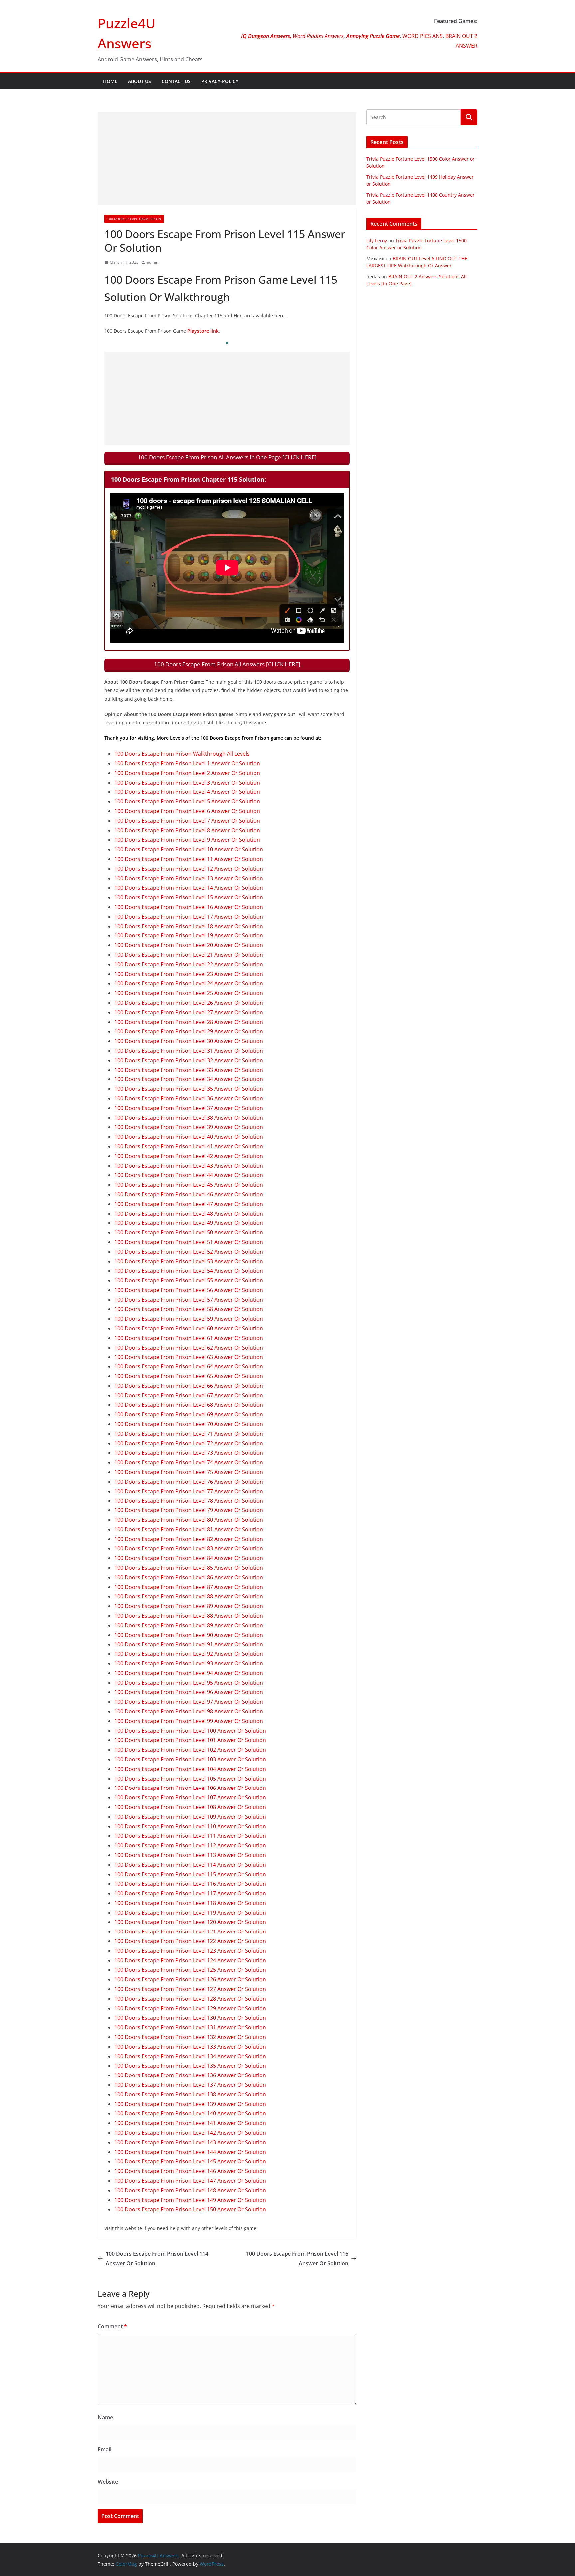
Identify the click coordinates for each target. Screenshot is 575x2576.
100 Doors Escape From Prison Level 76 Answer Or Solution (189, 1482)
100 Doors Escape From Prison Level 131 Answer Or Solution (190, 2027)
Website (108, 2482)
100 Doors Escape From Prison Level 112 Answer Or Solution (190, 1845)
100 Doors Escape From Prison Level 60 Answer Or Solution (189, 1328)
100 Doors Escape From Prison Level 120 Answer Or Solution (190, 1922)
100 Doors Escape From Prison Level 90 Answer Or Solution (189, 1635)
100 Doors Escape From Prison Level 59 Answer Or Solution (189, 1319)
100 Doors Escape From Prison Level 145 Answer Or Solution (190, 2161)
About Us (140, 81)
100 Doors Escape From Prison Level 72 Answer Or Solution (189, 1443)
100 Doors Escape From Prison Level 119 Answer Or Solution (190, 1913)
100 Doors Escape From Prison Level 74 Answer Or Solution (189, 1462)
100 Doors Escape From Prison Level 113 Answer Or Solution (190, 1855)
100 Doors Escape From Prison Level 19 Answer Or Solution (189, 935)
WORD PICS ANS (422, 36)
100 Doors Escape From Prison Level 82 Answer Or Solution (189, 1539)
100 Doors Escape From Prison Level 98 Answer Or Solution (189, 1711)
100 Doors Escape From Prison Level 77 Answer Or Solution (189, 1491)
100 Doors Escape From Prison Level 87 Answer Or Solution (189, 1587)
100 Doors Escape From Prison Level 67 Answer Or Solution (189, 1395)
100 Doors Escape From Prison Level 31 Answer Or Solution (189, 1051)
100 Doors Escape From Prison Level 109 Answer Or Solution (190, 1817)
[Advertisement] (227, 159)
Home (110, 81)
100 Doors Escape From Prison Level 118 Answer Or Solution (190, 1903)
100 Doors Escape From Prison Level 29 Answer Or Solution (189, 1031)
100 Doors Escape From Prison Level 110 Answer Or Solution (190, 1826)
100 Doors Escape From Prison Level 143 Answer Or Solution (190, 2142)
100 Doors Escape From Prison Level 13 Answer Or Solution (189, 878)
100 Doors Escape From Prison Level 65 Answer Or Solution (189, 1376)
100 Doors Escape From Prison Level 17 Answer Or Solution (189, 917)
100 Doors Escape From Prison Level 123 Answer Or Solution (190, 1951)
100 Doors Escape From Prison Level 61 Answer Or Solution (189, 1338)
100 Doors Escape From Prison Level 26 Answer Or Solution (189, 1003)
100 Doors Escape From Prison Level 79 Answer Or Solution (189, 1510)
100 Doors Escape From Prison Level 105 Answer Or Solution (190, 1779)
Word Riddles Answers (318, 36)
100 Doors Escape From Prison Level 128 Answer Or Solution (190, 1999)
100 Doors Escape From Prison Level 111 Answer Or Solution (190, 1836)
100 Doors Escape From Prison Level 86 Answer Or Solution (189, 1577)
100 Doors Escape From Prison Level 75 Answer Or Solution (189, 1472)
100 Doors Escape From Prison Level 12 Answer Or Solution (189, 869)
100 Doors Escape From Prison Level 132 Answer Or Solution (190, 2037)
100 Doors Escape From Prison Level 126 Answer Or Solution (190, 1979)
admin (153, 262)
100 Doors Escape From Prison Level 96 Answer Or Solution (189, 1692)
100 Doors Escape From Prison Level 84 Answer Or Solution (189, 1558)
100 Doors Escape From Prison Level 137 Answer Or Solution (190, 2085)
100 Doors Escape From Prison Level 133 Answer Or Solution (190, 2047)
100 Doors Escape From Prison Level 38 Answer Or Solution (189, 1118)
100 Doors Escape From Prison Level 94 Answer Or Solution (189, 1673)
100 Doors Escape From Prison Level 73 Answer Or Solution (189, 1453)
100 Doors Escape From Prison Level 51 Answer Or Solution (189, 1242)
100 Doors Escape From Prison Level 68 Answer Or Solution (189, 1405)
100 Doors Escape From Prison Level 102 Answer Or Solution (190, 1750)
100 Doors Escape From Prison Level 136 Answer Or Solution (190, 2075)
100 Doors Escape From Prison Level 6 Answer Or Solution (187, 811)
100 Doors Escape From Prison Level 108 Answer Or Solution (190, 1807)
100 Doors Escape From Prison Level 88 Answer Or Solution (189, 1596)
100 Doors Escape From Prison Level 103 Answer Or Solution (190, 1759)
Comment (112, 2326)
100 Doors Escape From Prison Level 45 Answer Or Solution (189, 1185)
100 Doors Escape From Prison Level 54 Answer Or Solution (189, 1271)
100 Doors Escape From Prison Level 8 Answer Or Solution (187, 830)
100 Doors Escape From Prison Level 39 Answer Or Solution (189, 1127)
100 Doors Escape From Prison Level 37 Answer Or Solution (189, 1108)
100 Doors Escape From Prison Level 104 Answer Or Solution (190, 1769)
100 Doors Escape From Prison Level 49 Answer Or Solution (189, 1223)
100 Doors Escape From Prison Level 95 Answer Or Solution (189, 1683)
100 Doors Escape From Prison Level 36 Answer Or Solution (189, 1098)
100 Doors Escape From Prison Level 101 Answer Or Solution (190, 1740)
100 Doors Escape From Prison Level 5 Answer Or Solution (187, 801)
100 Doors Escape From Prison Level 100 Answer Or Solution (190, 1731)
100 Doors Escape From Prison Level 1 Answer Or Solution (187, 763)
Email (105, 2449)
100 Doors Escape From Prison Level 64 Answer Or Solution (189, 1366)
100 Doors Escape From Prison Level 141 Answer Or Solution (190, 2123)
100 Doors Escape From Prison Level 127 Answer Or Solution (190, 1989)
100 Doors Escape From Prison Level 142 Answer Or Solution (190, 2133)
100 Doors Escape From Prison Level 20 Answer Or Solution (189, 945)
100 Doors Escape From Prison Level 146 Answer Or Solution (190, 2171)
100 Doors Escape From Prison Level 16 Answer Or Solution (189, 907)
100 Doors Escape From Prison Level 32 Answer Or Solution (189, 1060)
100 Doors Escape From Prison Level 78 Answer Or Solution (189, 1501)
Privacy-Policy (220, 81)
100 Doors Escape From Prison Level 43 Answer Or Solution (189, 1166)
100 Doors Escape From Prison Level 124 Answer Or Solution (190, 1960)
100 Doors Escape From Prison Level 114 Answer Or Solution (190, 1865)
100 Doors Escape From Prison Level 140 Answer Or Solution (190, 2113)
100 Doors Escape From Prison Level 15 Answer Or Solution (189, 897)
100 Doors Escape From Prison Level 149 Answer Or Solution (190, 2200)
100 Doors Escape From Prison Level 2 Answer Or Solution (187, 773)
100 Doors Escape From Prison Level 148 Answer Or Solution (190, 2190)
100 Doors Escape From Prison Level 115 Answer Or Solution (190, 1874)
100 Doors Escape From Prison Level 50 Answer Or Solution (189, 1232)
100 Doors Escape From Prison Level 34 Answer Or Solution (189, 1079)
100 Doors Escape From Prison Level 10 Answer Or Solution (189, 849)
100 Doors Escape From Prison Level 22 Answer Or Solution (189, 964)
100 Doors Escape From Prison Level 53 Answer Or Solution (189, 1261)
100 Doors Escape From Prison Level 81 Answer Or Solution (189, 1529)
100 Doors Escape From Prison (134, 219)
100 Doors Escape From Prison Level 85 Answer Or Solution (189, 1568)
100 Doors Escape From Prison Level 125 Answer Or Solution (190, 1970)
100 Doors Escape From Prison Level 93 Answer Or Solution (189, 1663)
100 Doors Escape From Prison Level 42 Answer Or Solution (189, 1156)
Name (105, 2417)
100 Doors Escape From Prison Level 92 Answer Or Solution (189, 1654)
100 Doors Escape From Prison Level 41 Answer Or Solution (189, 1146)
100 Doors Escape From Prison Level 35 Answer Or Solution (189, 1089)
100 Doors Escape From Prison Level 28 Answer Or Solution (189, 1022)
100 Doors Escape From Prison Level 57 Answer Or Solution (189, 1300)
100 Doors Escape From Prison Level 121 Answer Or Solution (190, 1932)
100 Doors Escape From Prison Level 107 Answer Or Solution (190, 1797)
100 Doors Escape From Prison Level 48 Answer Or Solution (189, 1214)
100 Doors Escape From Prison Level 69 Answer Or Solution (189, 1414)
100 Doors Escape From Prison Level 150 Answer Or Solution (190, 2209)
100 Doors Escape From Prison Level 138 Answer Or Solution (190, 2094)
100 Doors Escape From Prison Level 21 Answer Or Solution (189, 955)
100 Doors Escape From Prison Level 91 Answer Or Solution (189, 1644)
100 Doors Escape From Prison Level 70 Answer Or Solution (189, 1424)
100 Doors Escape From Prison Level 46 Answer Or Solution (189, 1194)
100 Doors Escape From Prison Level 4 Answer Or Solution (187, 792)
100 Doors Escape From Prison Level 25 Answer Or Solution (189, 993)
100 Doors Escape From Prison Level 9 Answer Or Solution (187, 840)
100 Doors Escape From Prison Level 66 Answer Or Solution (189, 1386)
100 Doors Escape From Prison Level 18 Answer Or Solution (189, 926)
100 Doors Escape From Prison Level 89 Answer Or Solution (189, 1606)
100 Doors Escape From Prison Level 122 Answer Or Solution (190, 1941)
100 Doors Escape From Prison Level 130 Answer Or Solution (190, 2018)
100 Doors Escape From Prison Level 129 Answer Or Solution (190, 2008)
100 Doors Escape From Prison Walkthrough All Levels (182, 754)
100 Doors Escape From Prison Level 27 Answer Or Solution (189, 1012)
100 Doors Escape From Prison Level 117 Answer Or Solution (190, 1893)
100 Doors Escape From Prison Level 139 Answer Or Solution (190, 2104)
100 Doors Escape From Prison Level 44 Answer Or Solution (189, 1175)
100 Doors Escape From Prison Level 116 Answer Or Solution (190, 1884)
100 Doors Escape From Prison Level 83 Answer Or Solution (189, 1548)
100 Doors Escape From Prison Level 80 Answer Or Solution (189, 1520)
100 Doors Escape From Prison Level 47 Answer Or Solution (189, 1204)
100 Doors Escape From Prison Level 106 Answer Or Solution (190, 1788)
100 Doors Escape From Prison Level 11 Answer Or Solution (189, 859)
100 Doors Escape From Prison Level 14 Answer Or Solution (189, 888)
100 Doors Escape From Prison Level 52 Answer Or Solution (189, 1252)
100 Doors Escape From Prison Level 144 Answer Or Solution (190, 2152)
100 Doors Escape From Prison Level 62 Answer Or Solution (189, 1348)
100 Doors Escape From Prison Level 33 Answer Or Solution (189, 1070)
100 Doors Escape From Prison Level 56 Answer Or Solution (189, 1290)
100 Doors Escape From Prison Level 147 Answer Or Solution (190, 2181)
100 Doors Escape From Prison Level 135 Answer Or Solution (190, 2066)
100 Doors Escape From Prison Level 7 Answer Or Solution (187, 821)
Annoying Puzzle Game (373, 36)
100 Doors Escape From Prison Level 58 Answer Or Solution (189, 1309)
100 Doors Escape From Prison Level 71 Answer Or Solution (189, 1434)
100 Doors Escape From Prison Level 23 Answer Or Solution (189, 974)
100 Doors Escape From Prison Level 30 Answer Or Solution (189, 1041)
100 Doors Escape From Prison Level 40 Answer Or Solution (189, 1137)
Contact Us (176, 81)
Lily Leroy (377, 241)
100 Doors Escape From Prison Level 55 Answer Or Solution (189, 1280)
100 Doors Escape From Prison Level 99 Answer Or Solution (189, 1721)
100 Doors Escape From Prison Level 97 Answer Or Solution (189, 1702)
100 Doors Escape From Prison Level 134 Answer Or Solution (190, 2056)
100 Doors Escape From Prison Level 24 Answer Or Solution (189, 983)
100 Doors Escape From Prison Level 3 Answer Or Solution (187, 783)
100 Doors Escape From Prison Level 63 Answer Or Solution (189, 1357)
